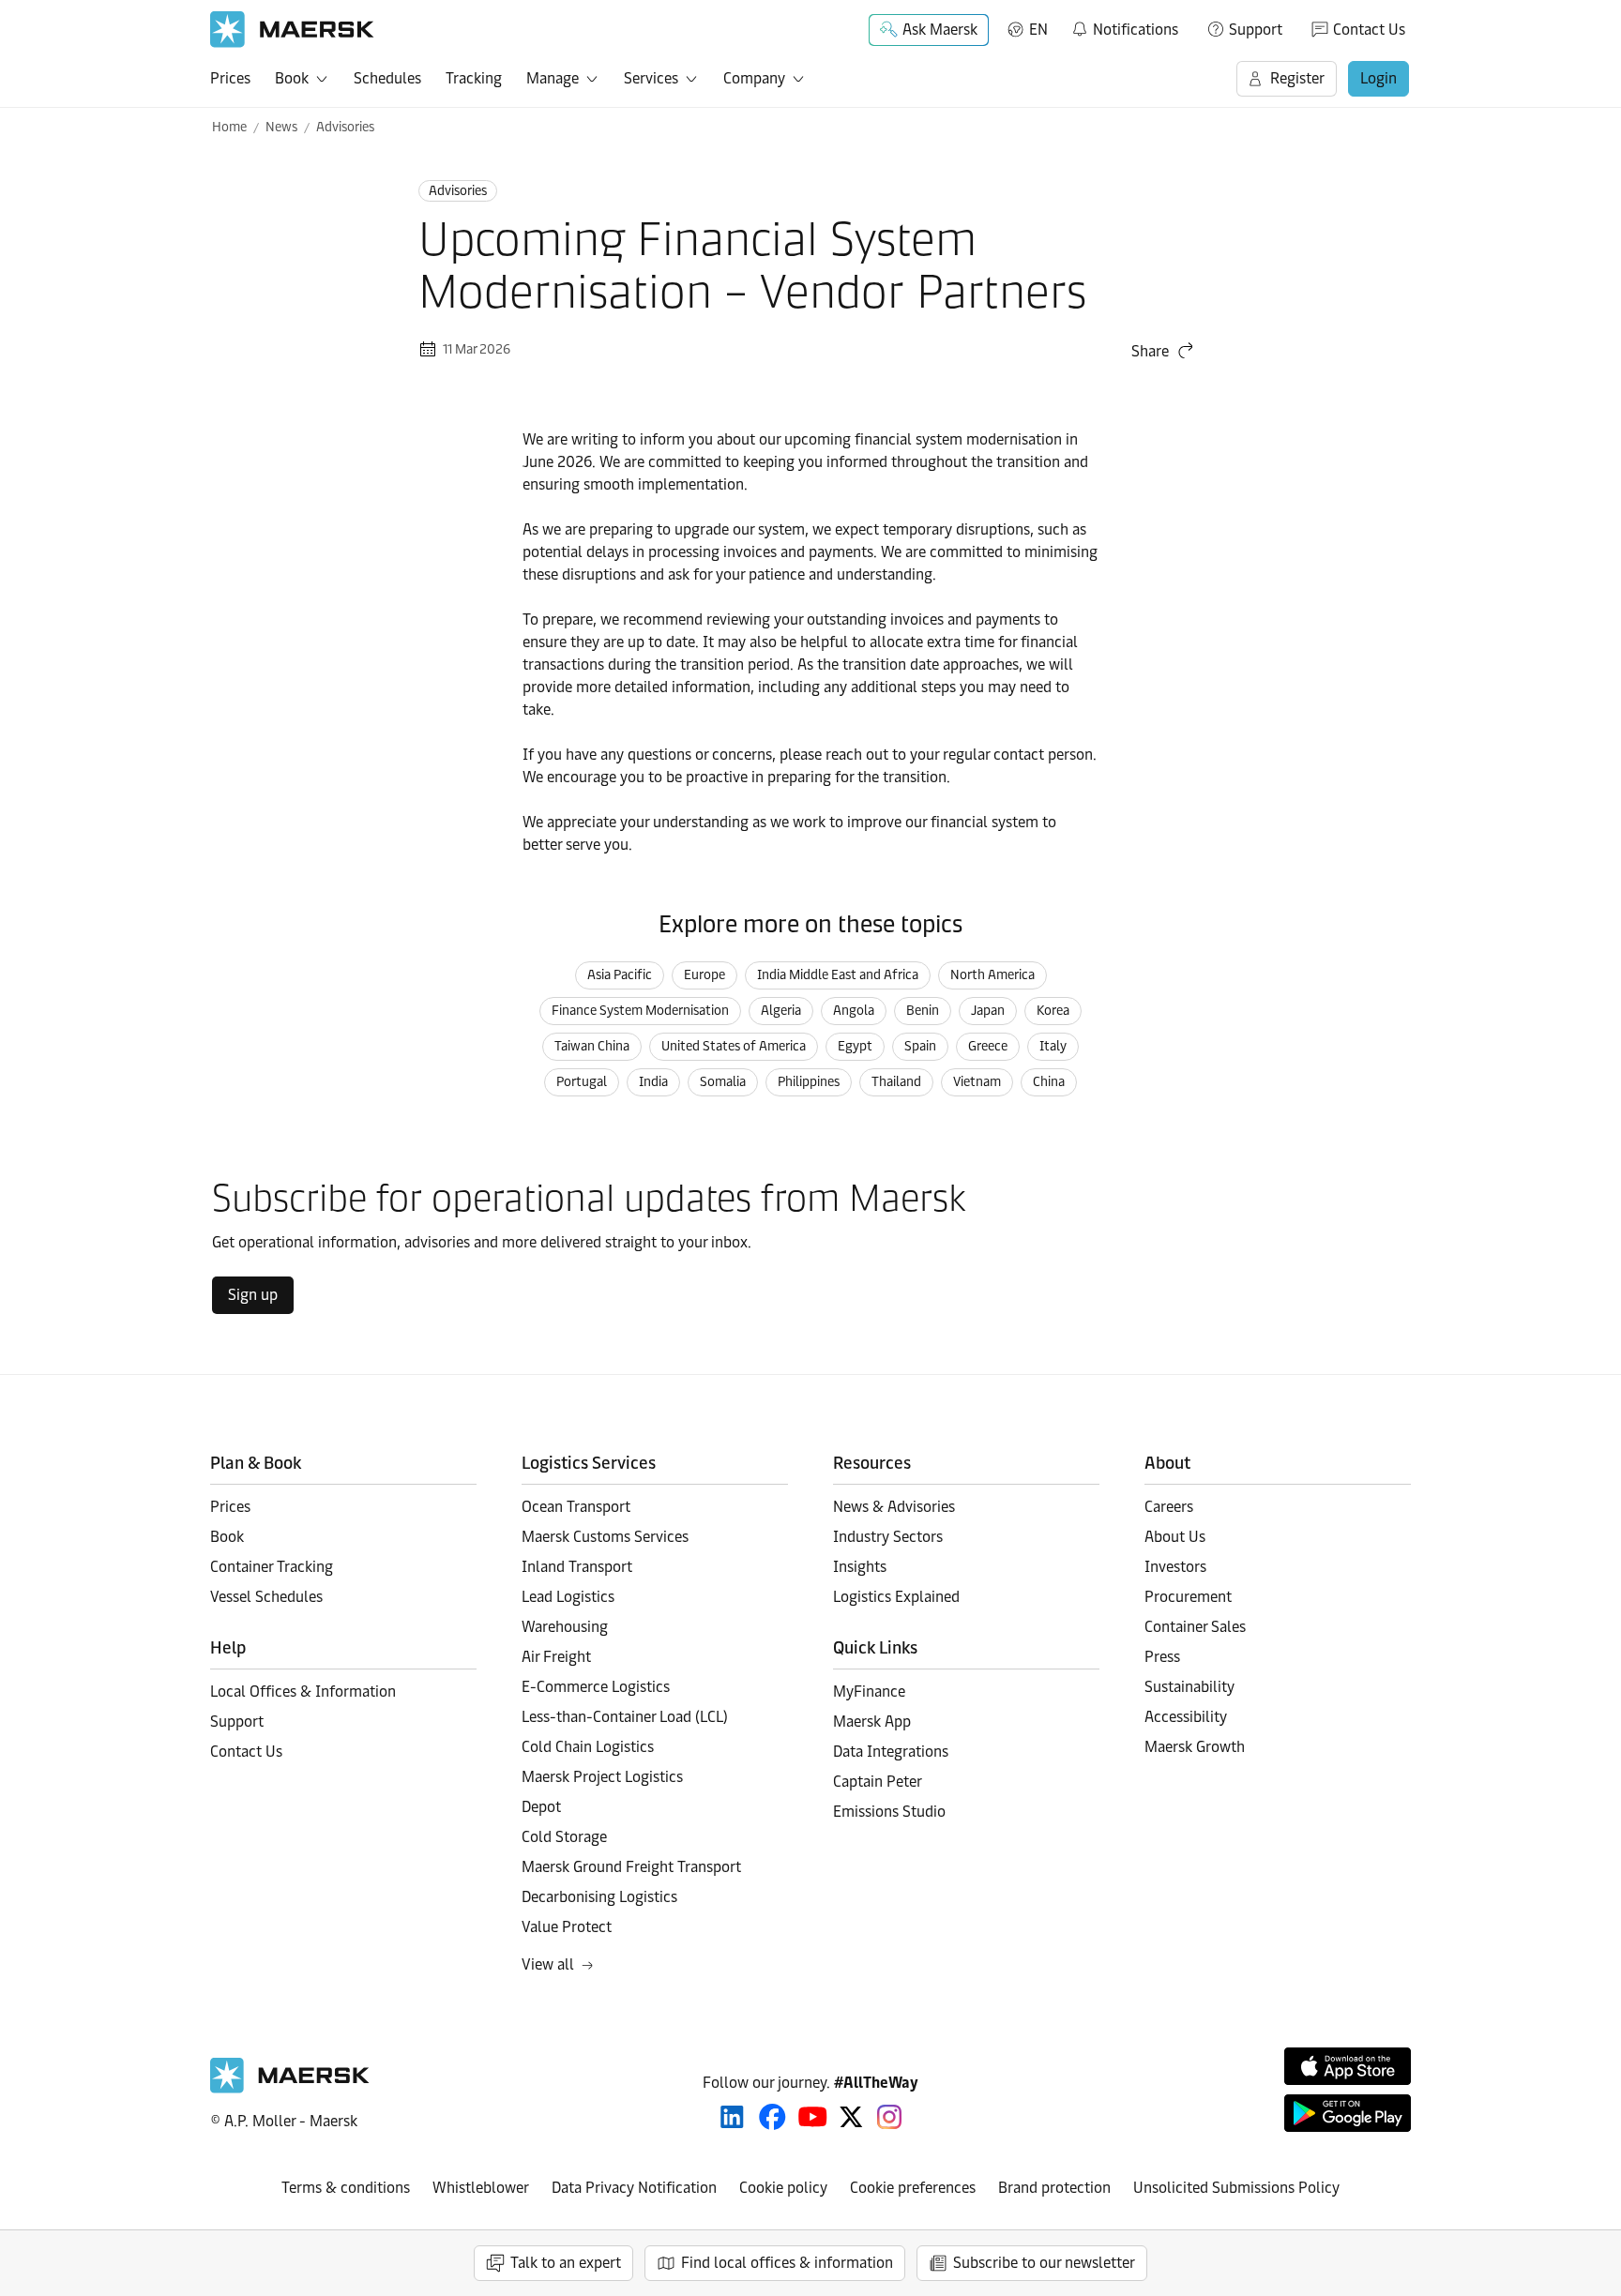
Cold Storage (564, 1837)
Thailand (896, 1082)
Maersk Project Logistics (602, 1777)
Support (1256, 30)
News (281, 127)
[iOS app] (1348, 2066)
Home (229, 127)
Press (1162, 1657)
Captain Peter (878, 1782)
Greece (988, 1046)
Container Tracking (272, 1567)
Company (754, 78)
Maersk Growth (1195, 1747)
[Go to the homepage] (290, 2088)
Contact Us (1369, 30)
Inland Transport (577, 1567)
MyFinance (869, 1692)
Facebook (773, 2117)
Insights (860, 1567)
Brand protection (1054, 2188)
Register (1297, 78)
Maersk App (872, 1722)
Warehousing (565, 1627)
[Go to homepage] (292, 30)
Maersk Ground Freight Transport (631, 1867)
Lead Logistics (568, 1597)
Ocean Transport (576, 1507)
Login (1379, 78)
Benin (923, 1011)
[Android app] (1348, 2113)
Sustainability (1189, 1687)
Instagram (889, 2117)
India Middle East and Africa (838, 975)
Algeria (781, 1011)
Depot (541, 1807)
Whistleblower (481, 2188)
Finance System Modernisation (640, 1011)
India (653, 1082)
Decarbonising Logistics (599, 1897)
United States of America (734, 1046)
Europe (704, 975)
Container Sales (1195, 1627)
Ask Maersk (940, 30)
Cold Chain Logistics (588, 1747)
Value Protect (567, 1927)
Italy (1053, 1046)
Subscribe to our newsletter (1044, 2263)
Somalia (723, 1082)
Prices (230, 78)
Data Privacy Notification (634, 2188)
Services (651, 78)
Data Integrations (891, 1752)
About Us (1175, 1537)
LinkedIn (732, 2117)
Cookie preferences (913, 2188)
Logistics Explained (896, 1597)
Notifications (1124, 26)
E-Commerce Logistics (596, 1687)
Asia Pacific (620, 975)
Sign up (253, 1295)
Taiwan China (592, 1046)
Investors (1175, 1567)
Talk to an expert (566, 2263)
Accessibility (1186, 1717)
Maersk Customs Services (605, 1537)
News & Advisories (894, 1507)
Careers (1169, 1507)
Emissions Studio (889, 1812)
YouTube (813, 2117)
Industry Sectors (888, 1537)
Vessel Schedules (266, 1597)
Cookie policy (783, 2188)
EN (1038, 30)
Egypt (855, 1046)
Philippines (809, 1082)
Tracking (474, 78)
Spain (920, 1046)
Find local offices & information (787, 2263)
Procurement (1188, 1597)
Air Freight (556, 1657)
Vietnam (977, 1082)
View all (548, 1964)
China (1049, 1082)
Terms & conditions (346, 2188)
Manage (553, 78)
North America (992, 975)
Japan (988, 1011)
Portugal (582, 1082)
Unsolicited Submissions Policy (1236, 2188)
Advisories (345, 127)
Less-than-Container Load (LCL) (625, 1717)
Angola (854, 1011)
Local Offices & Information (303, 1692)
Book (292, 78)
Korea (1053, 1011)
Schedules (387, 78)
